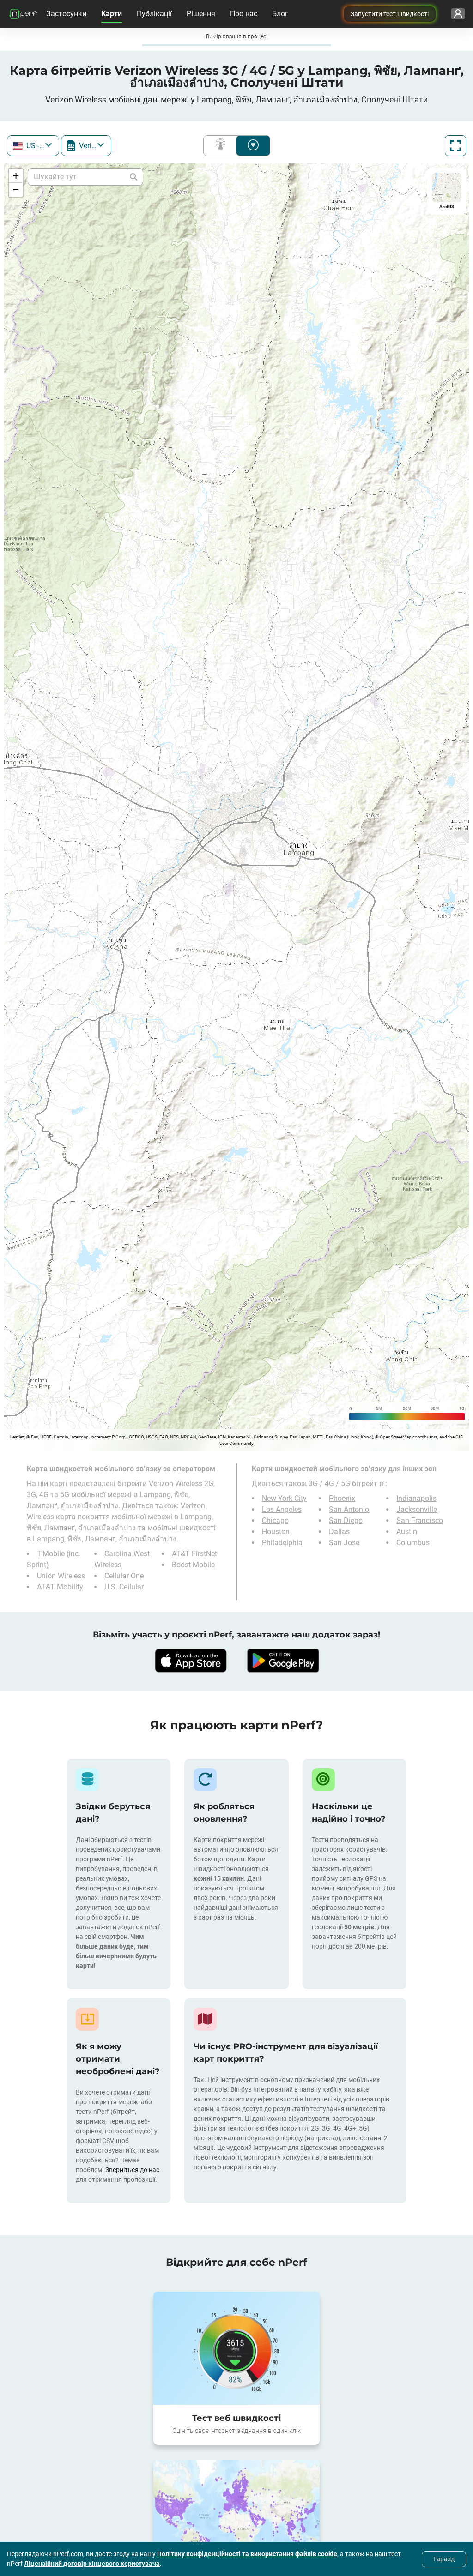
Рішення (201, 14)
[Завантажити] (190, 1661)
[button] (16, 176)
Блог (280, 14)
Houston (276, 1532)
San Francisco (420, 1520)
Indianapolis (416, 1498)
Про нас (244, 14)
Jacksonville (417, 1509)
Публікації (154, 14)
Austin (407, 1532)
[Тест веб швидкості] (236, 2348)
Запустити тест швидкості (390, 14)
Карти (112, 14)
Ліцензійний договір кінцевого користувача (92, 2564)
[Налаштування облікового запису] (458, 14)
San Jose (344, 1543)
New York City (284, 1498)
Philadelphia (282, 1543)
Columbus (413, 1543)
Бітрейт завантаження (253, 146)
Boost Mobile (193, 1565)
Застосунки (66, 14)
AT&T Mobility (60, 1587)
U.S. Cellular (124, 1587)
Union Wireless (61, 1576)
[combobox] (33, 146)
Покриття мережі (222, 146)
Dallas (339, 1532)
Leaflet (17, 1437)
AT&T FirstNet (194, 1554)
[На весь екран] (455, 146)
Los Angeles (282, 1509)
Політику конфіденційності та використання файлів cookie (247, 2554)
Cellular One (124, 1576)
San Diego (346, 1520)
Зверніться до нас (132, 2170)
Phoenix (342, 1498)
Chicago (275, 1520)
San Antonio (349, 1509)
